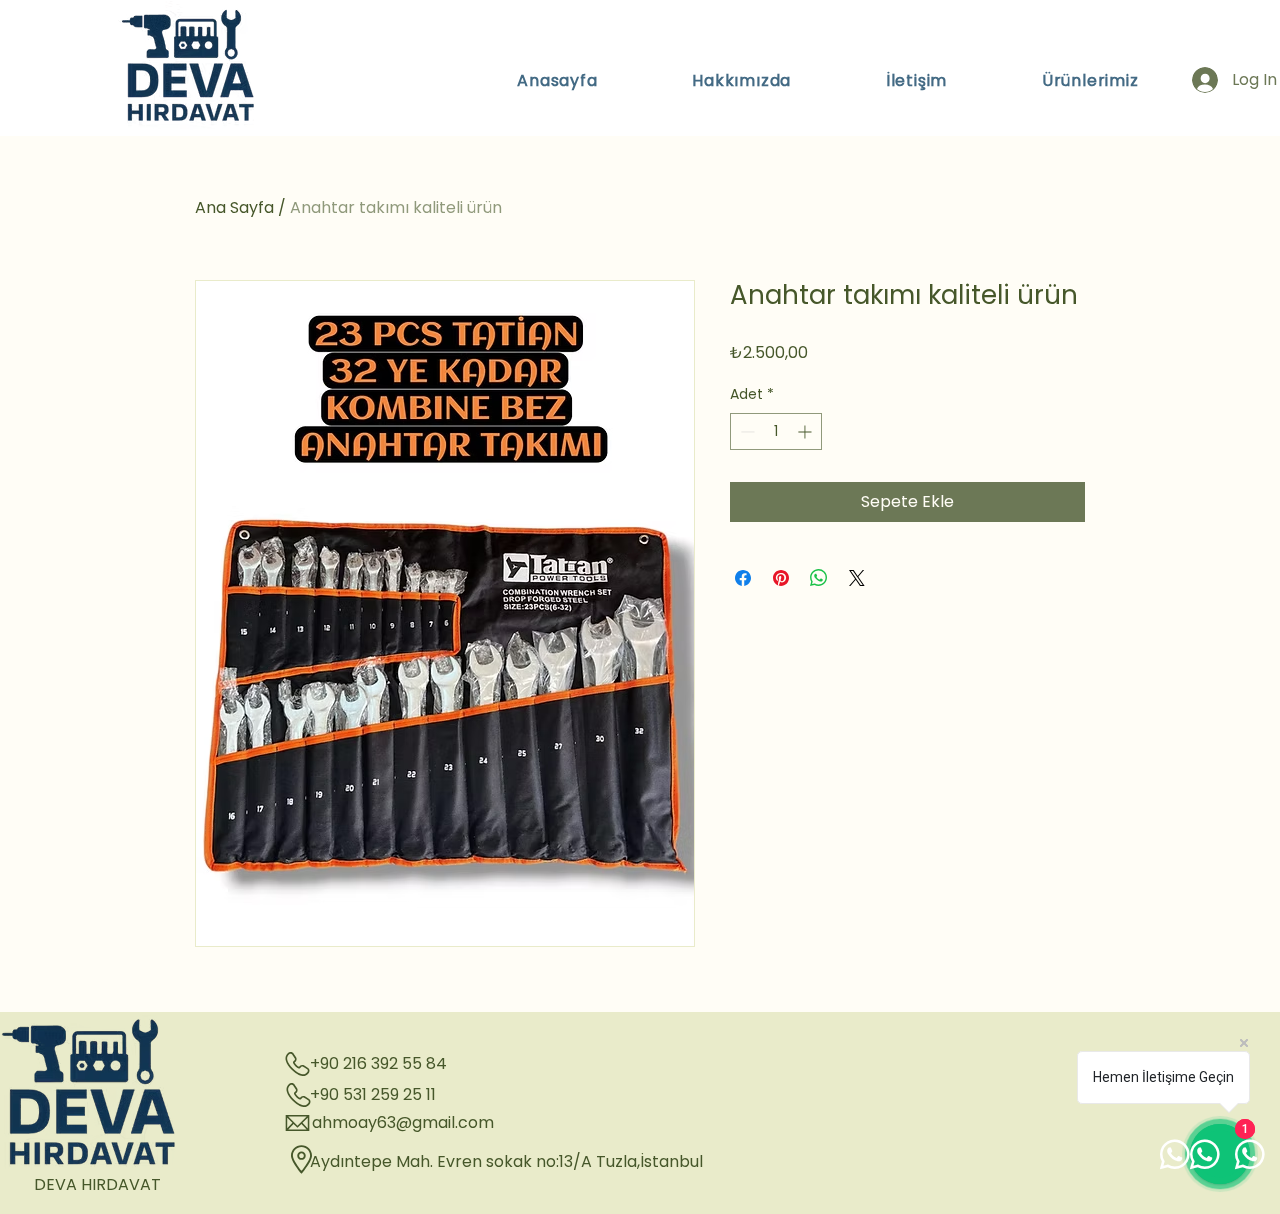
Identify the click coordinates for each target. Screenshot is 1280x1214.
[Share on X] (857, 578)
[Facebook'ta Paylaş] (743, 578)
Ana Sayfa (234, 207)
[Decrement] (745, 431)
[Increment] (806, 431)
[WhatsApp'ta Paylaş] (819, 578)
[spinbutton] (776, 431)
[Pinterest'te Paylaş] (781, 578)
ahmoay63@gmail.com (403, 1122)
